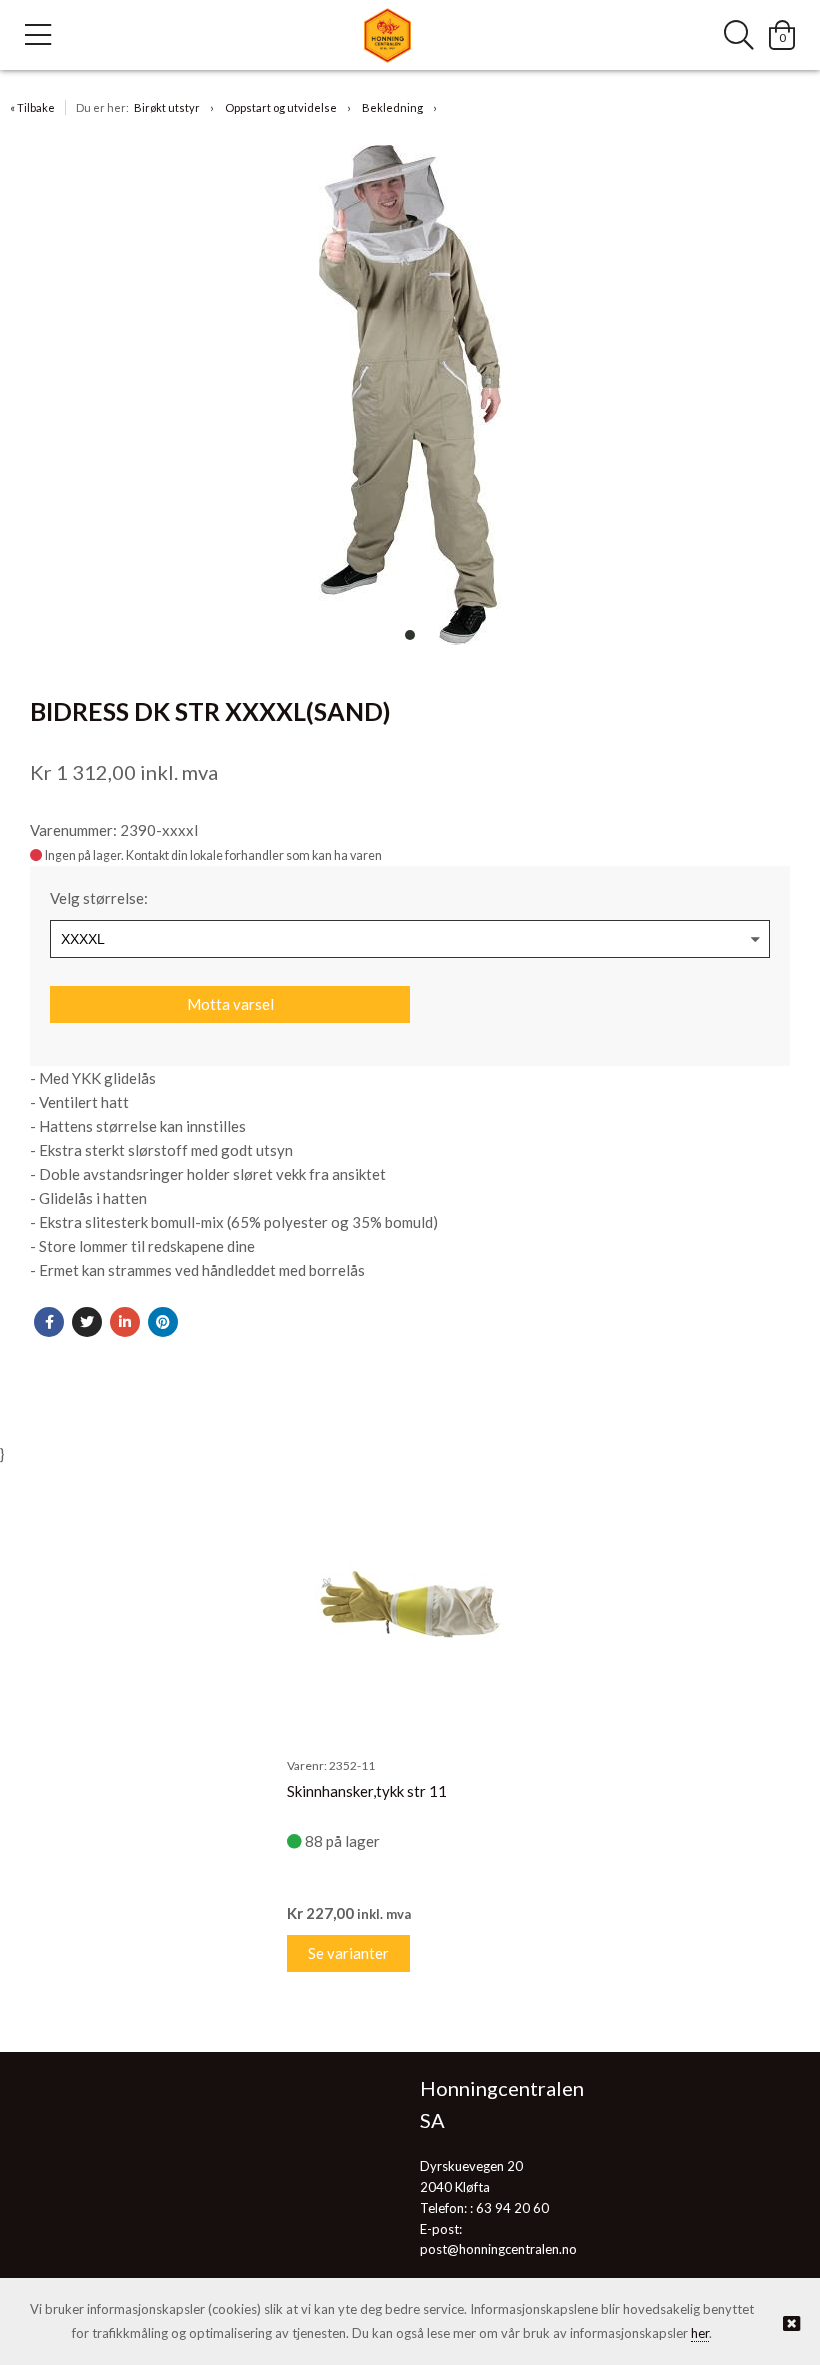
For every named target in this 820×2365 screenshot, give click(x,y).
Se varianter (348, 1953)
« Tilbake (32, 107)
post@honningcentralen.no (498, 2249)
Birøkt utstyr (167, 107)
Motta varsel (230, 1004)
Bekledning (392, 107)
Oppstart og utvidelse (281, 107)
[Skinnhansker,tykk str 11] (410, 1621)
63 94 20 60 (512, 2208)
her (700, 2333)
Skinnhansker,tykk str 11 (367, 1791)
